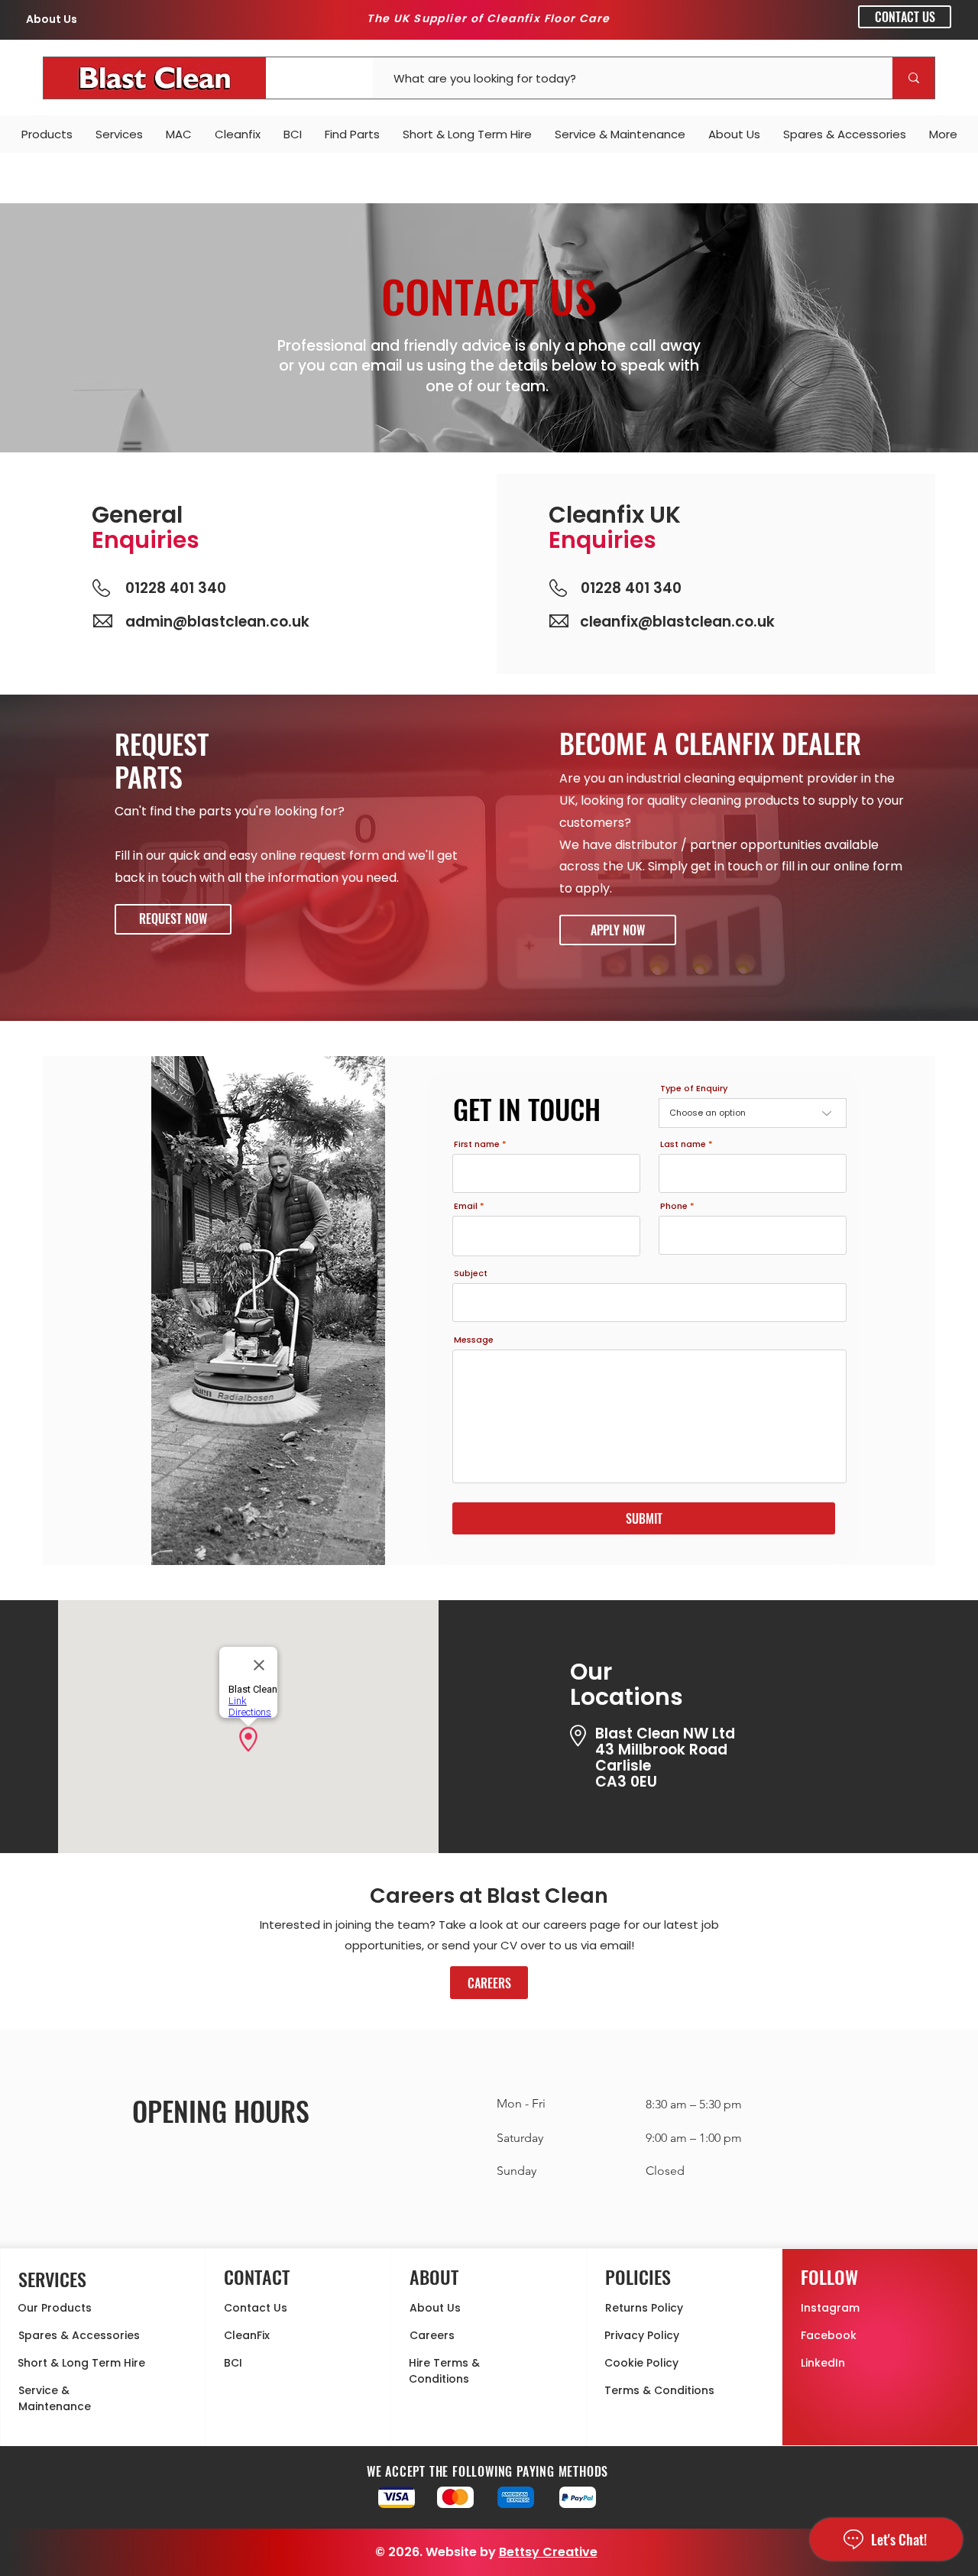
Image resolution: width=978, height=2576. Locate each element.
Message (474, 1340)
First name (477, 1144)
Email (466, 1206)
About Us (52, 19)
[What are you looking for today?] (913, 78)
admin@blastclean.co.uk (217, 622)
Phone (674, 1206)
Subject (471, 1273)
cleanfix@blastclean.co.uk (677, 622)
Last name (683, 1144)
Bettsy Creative (548, 2552)
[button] (173, 919)
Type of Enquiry (694, 1089)
